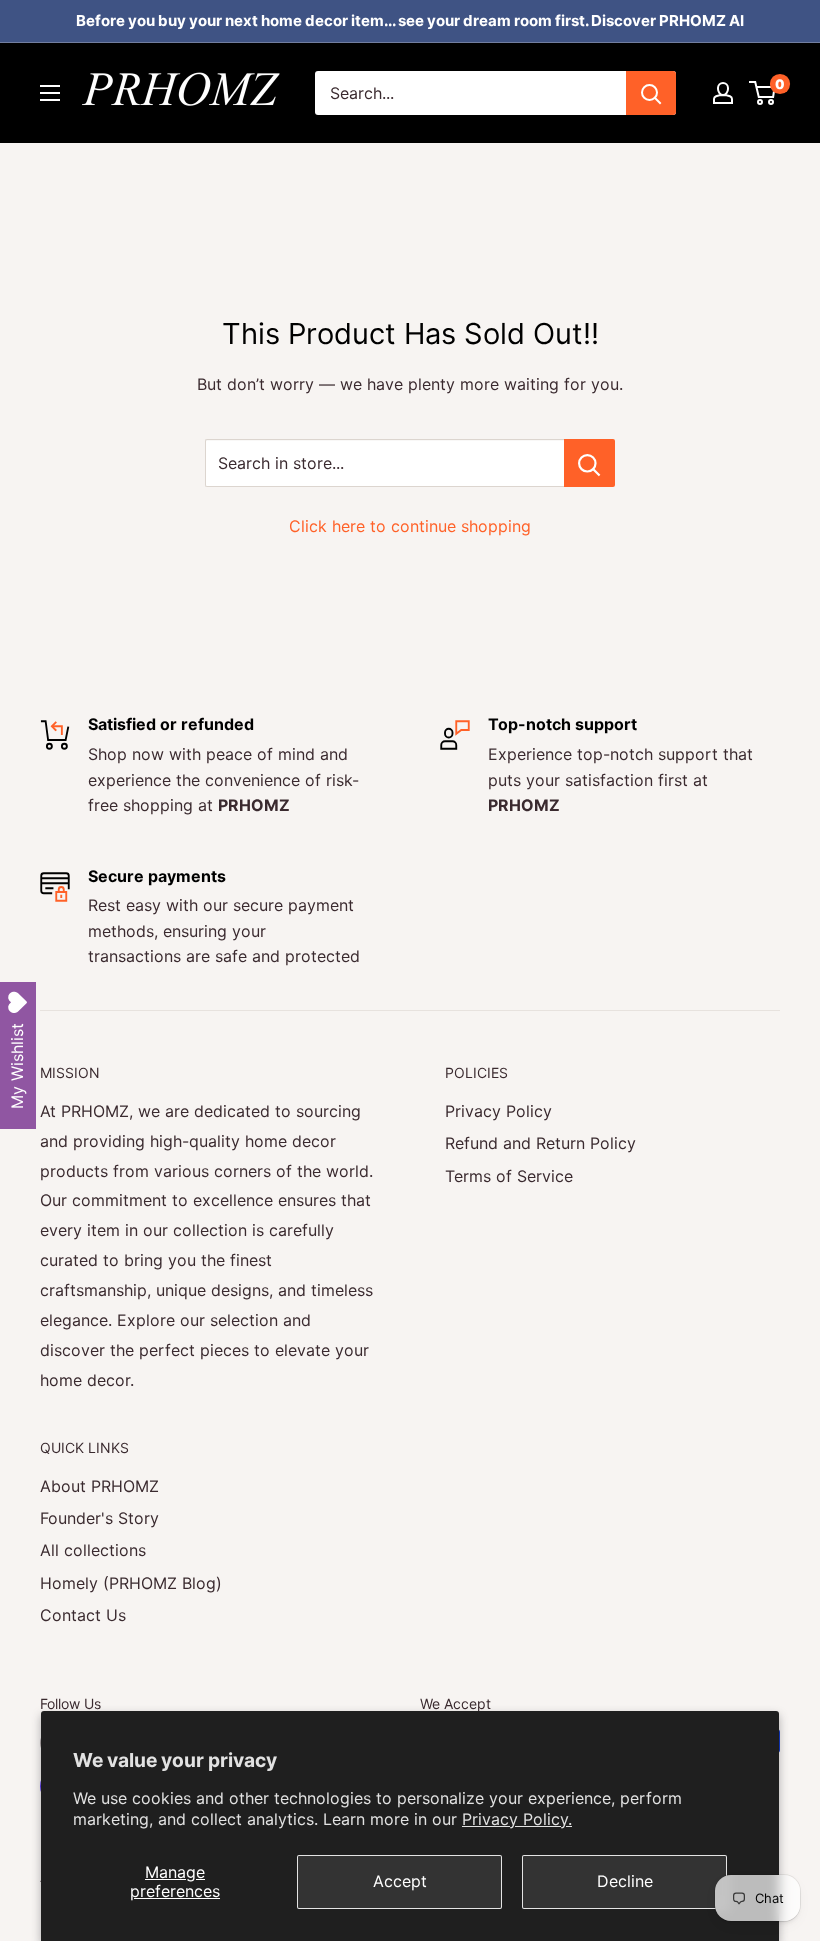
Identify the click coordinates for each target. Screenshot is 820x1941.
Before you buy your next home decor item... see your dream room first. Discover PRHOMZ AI (410, 20)
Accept (400, 1881)
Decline (625, 1881)
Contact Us (83, 1615)
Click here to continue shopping (410, 526)
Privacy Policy (498, 1111)
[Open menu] (50, 93)
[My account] (723, 93)
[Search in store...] (589, 463)
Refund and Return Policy (540, 1143)
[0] (763, 93)
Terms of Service (509, 1176)
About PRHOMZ (99, 1486)
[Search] (651, 93)
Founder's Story (99, 1518)
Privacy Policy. (517, 1819)
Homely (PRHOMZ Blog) (131, 1583)
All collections (93, 1550)
